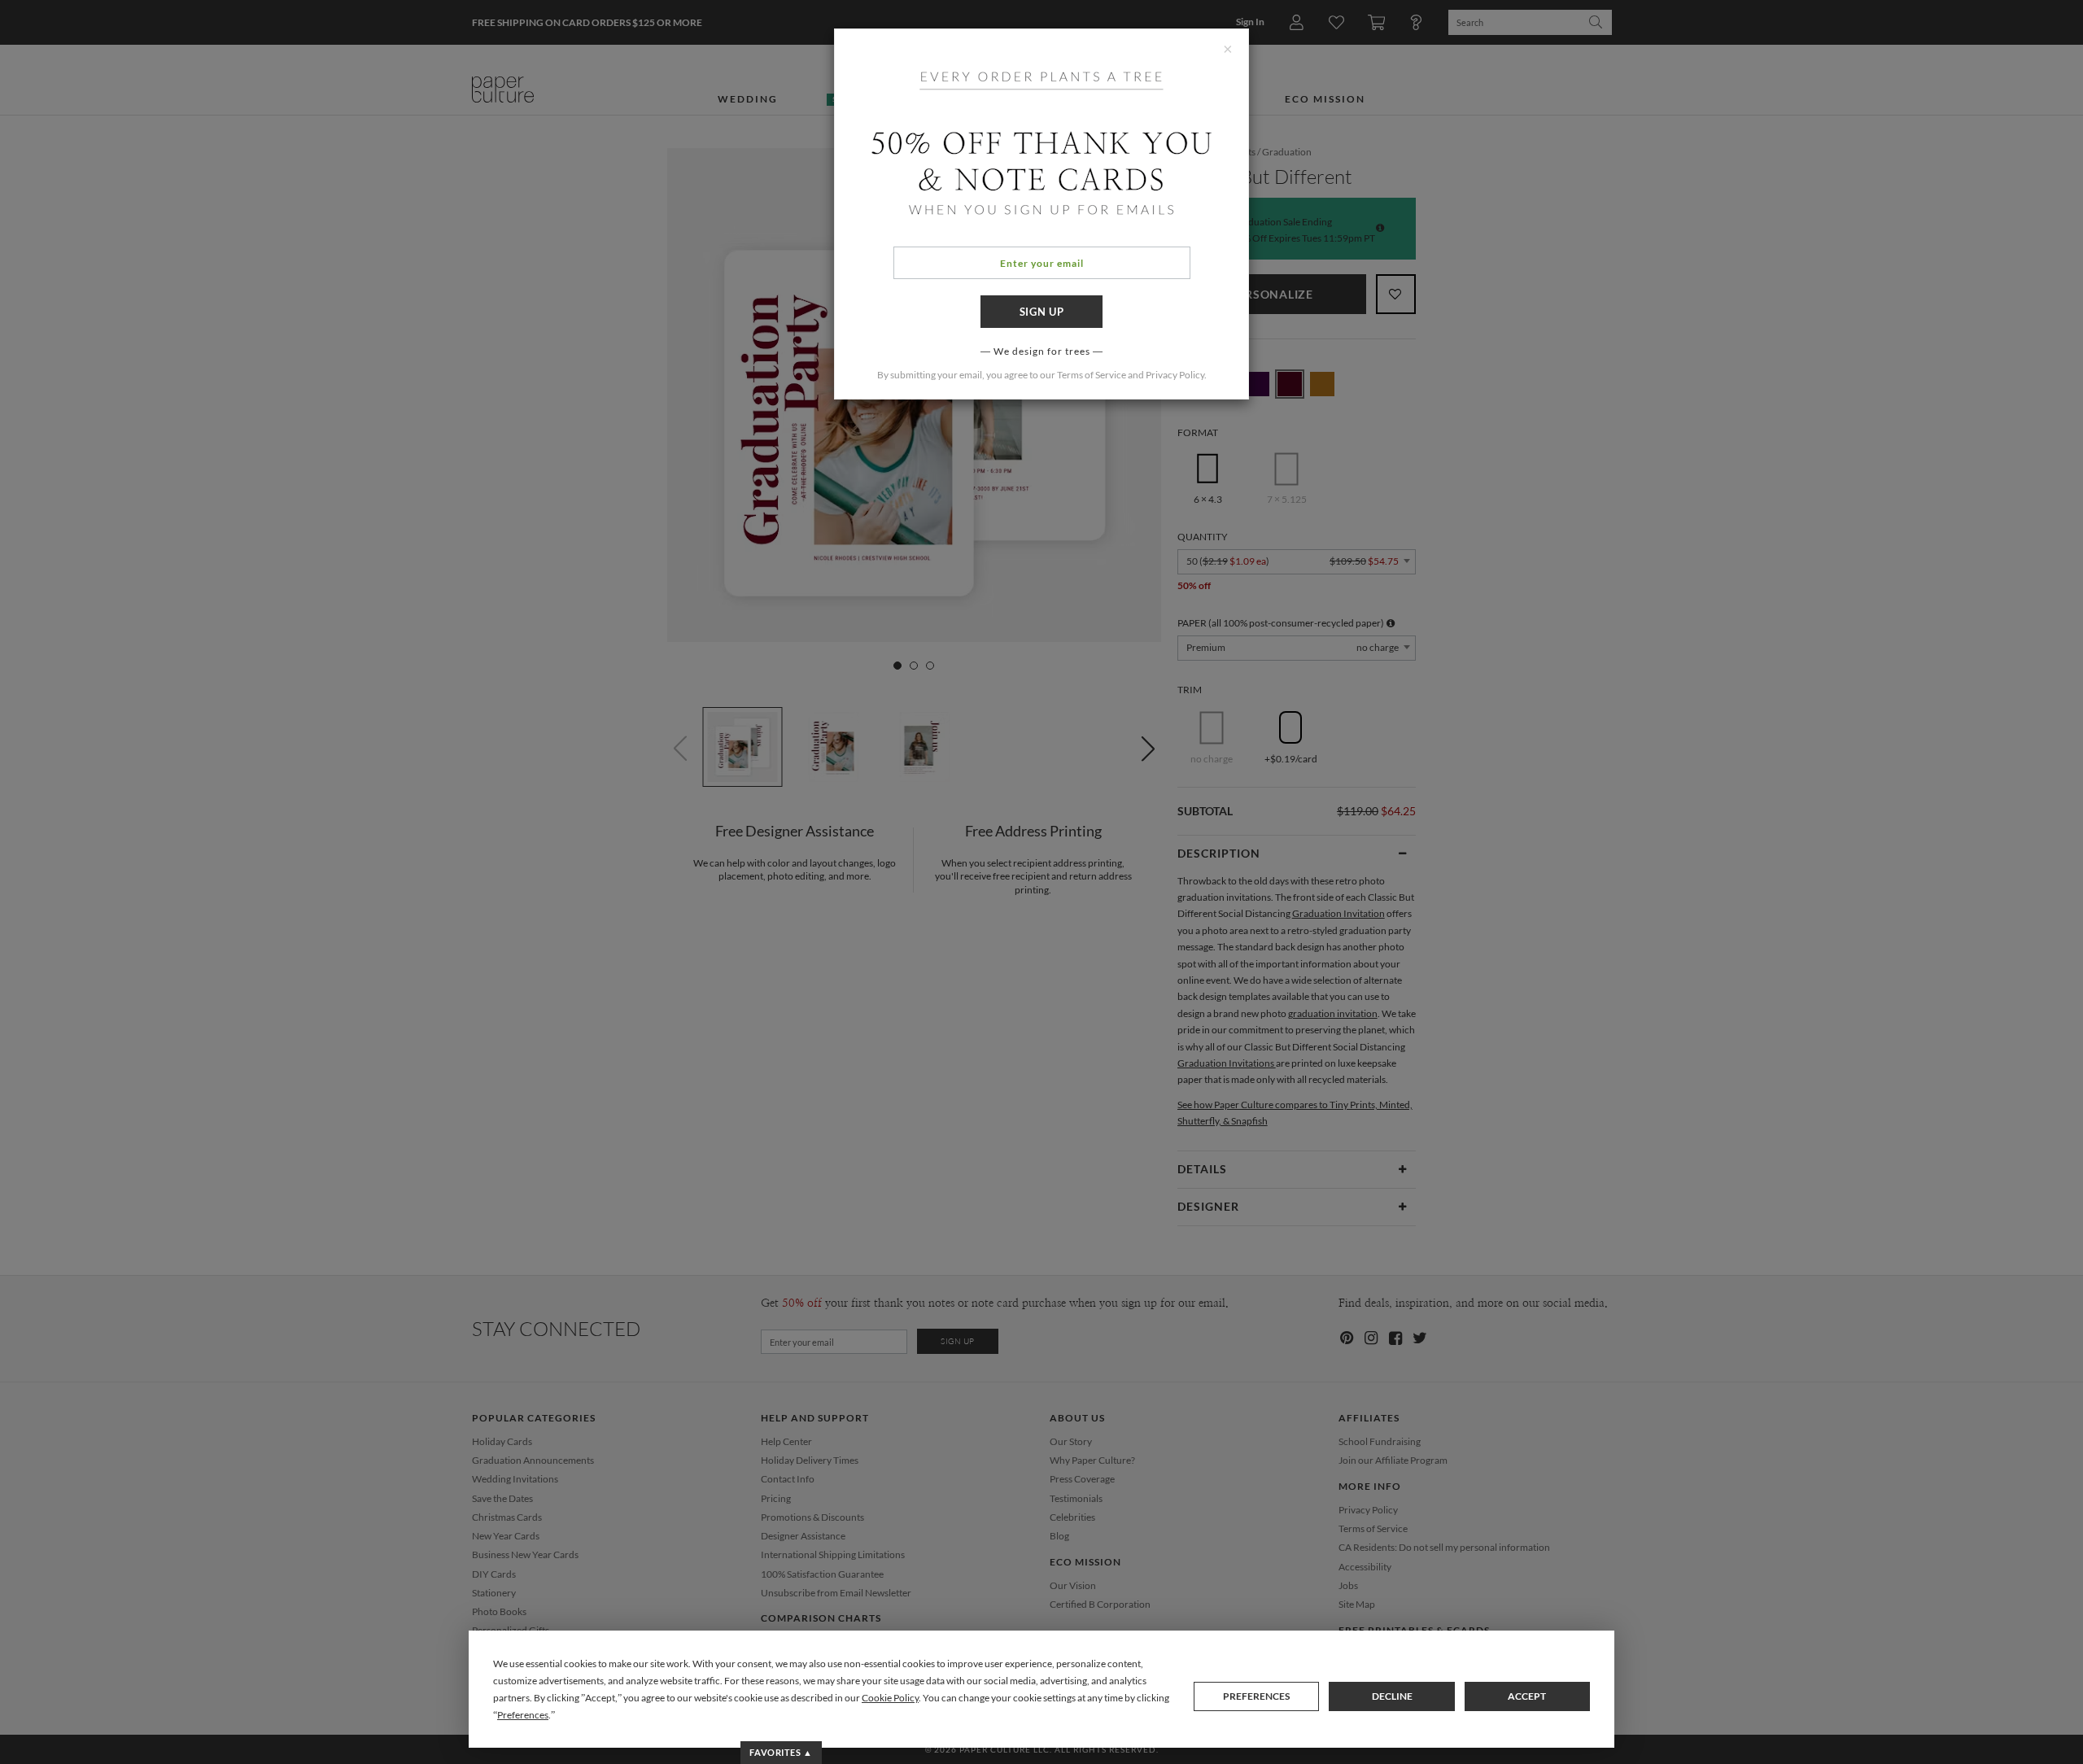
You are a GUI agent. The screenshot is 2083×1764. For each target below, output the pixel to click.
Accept (1527, 1696)
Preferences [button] (523, 1715)
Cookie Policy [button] (890, 1698)
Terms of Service (1092, 375)
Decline (1392, 1696)
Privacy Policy (1175, 375)
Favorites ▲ (781, 1752)
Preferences (1256, 1696)
